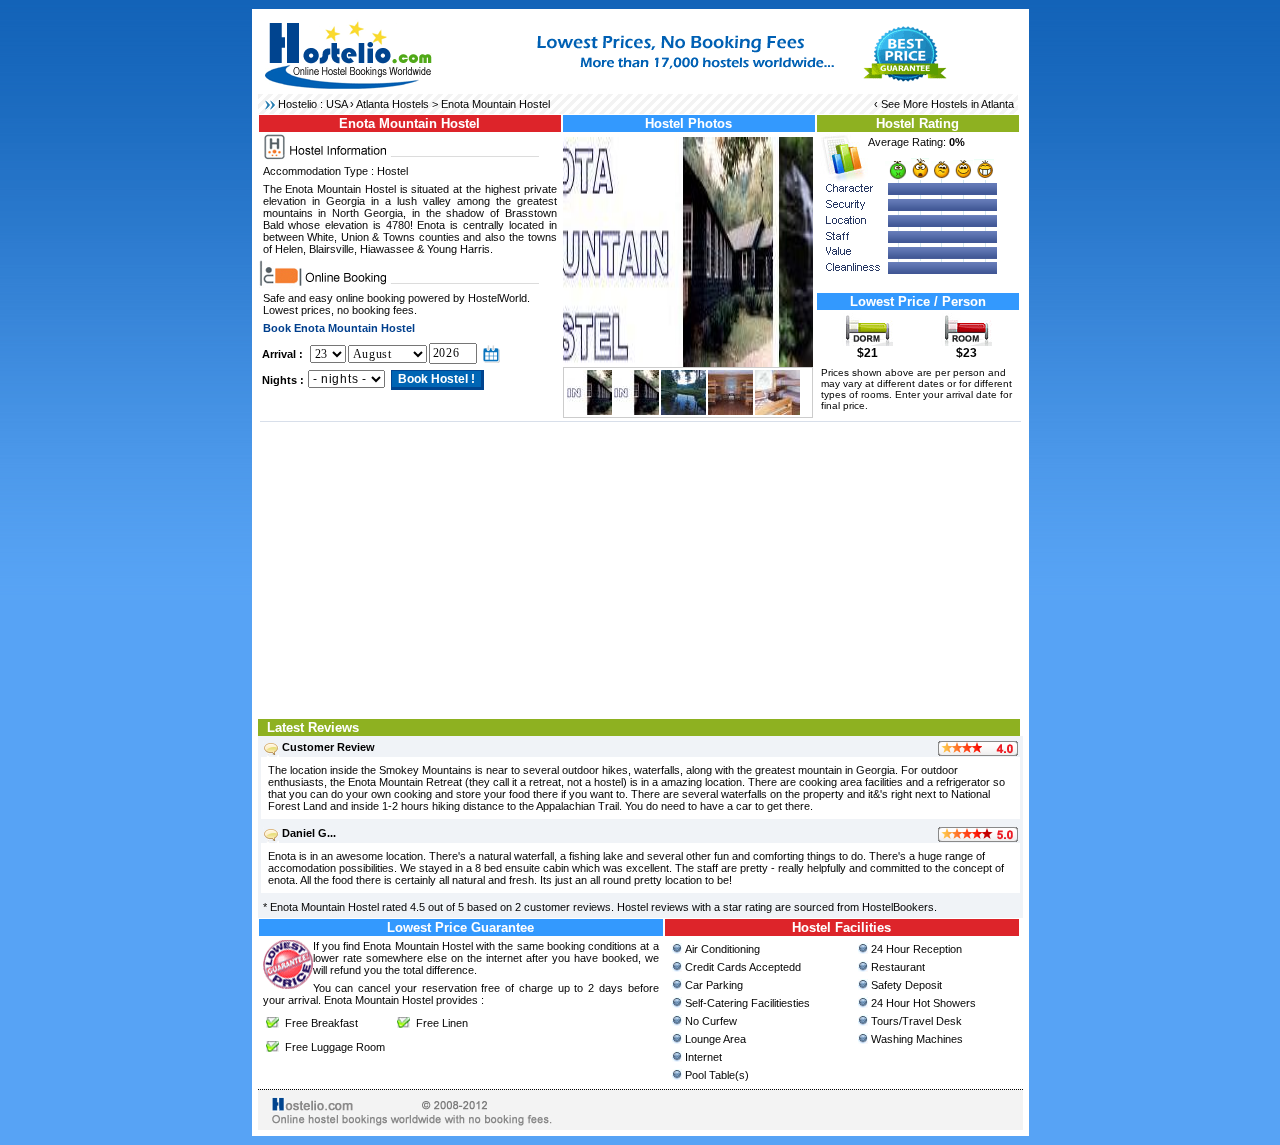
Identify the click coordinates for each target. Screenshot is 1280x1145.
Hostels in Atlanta (972, 104)
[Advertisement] (640, 568)
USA (336, 104)
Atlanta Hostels (392, 104)
